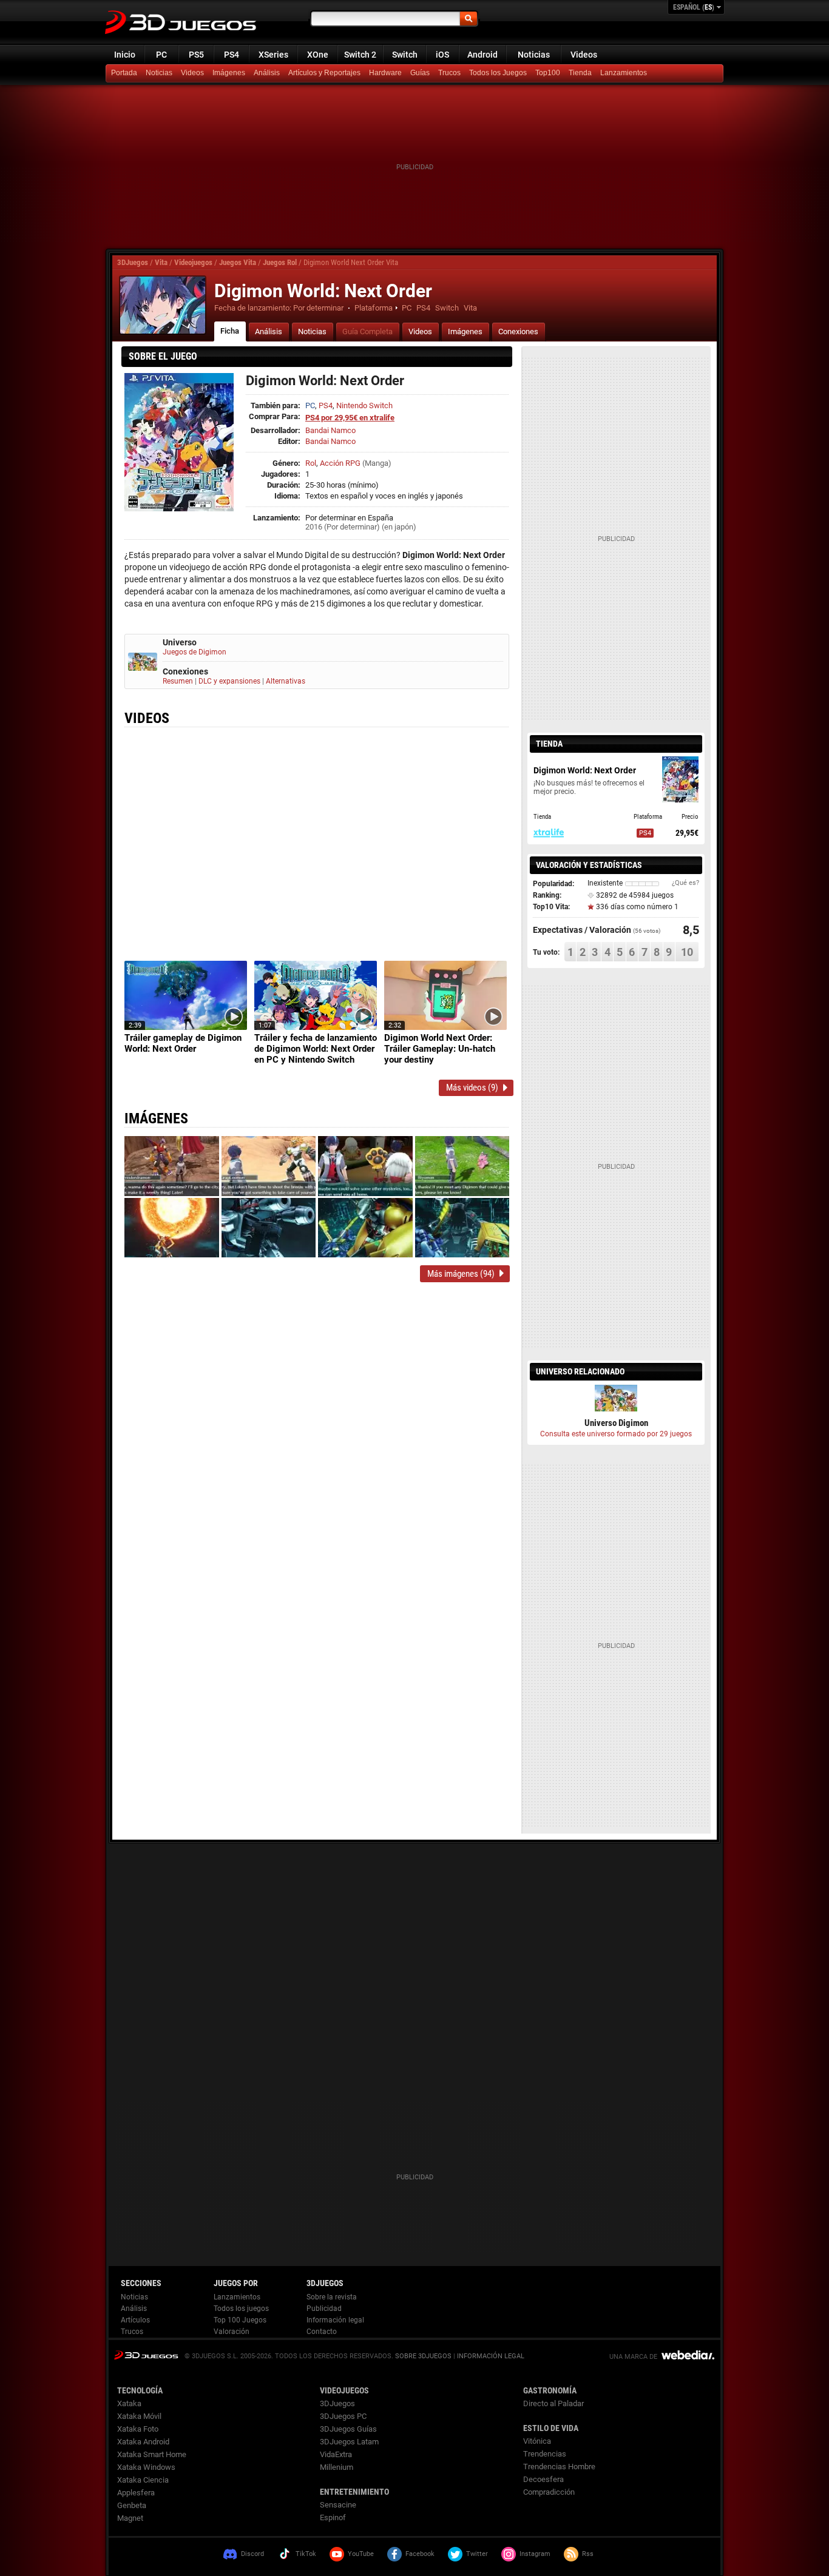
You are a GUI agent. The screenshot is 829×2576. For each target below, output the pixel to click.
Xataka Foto (138, 2429)
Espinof (333, 2517)
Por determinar (318, 308)
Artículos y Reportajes (324, 73)
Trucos (449, 73)
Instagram (535, 2554)
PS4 (232, 55)
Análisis (267, 73)
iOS (442, 55)
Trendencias (545, 2454)
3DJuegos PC (343, 2416)
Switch (405, 55)
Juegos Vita (238, 262)
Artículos (135, 2320)
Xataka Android (143, 2442)
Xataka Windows (146, 2467)
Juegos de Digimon (195, 652)
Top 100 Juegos (240, 2320)
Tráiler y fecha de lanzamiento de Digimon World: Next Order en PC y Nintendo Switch (316, 1049)
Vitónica (537, 2441)
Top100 (548, 73)
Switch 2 (360, 55)
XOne (318, 55)
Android (482, 55)
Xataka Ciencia (143, 2480)
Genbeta (132, 2505)
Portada (124, 73)
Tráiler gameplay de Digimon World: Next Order (183, 1043)
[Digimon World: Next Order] (163, 305)
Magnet (130, 2518)
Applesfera (136, 2493)
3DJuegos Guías (348, 2429)
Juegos (146, 2355)
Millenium (337, 2467)
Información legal (335, 2320)
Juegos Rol (280, 262)
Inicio (125, 55)
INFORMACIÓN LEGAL (491, 2356)
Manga (377, 463)
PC (161, 55)
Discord (252, 2554)
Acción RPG (340, 463)
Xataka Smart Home (152, 2454)
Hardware (385, 73)
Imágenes (229, 73)
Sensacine (338, 2505)
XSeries (273, 55)
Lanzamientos (624, 73)
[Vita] (581, 73)
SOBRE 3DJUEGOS (423, 2356)
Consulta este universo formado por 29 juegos (616, 1434)
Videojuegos (193, 262)
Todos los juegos (241, 2309)
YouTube (361, 2554)
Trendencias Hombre (559, 2467)
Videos (584, 55)
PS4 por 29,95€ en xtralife (350, 418)
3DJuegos (133, 262)
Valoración (232, 2332)
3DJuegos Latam (349, 2442)
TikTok (306, 2554)
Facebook (420, 2554)
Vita (161, 262)
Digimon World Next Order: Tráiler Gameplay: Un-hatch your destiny (440, 1049)
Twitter (477, 2554)
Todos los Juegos (498, 73)
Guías (420, 73)
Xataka (129, 2403)
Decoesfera (543, 2479)
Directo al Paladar (553, 2403)
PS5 (196, 55)
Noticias (534, 55)
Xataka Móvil (139, 2416)
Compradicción (549, 2492)
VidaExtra (336, 2454)
